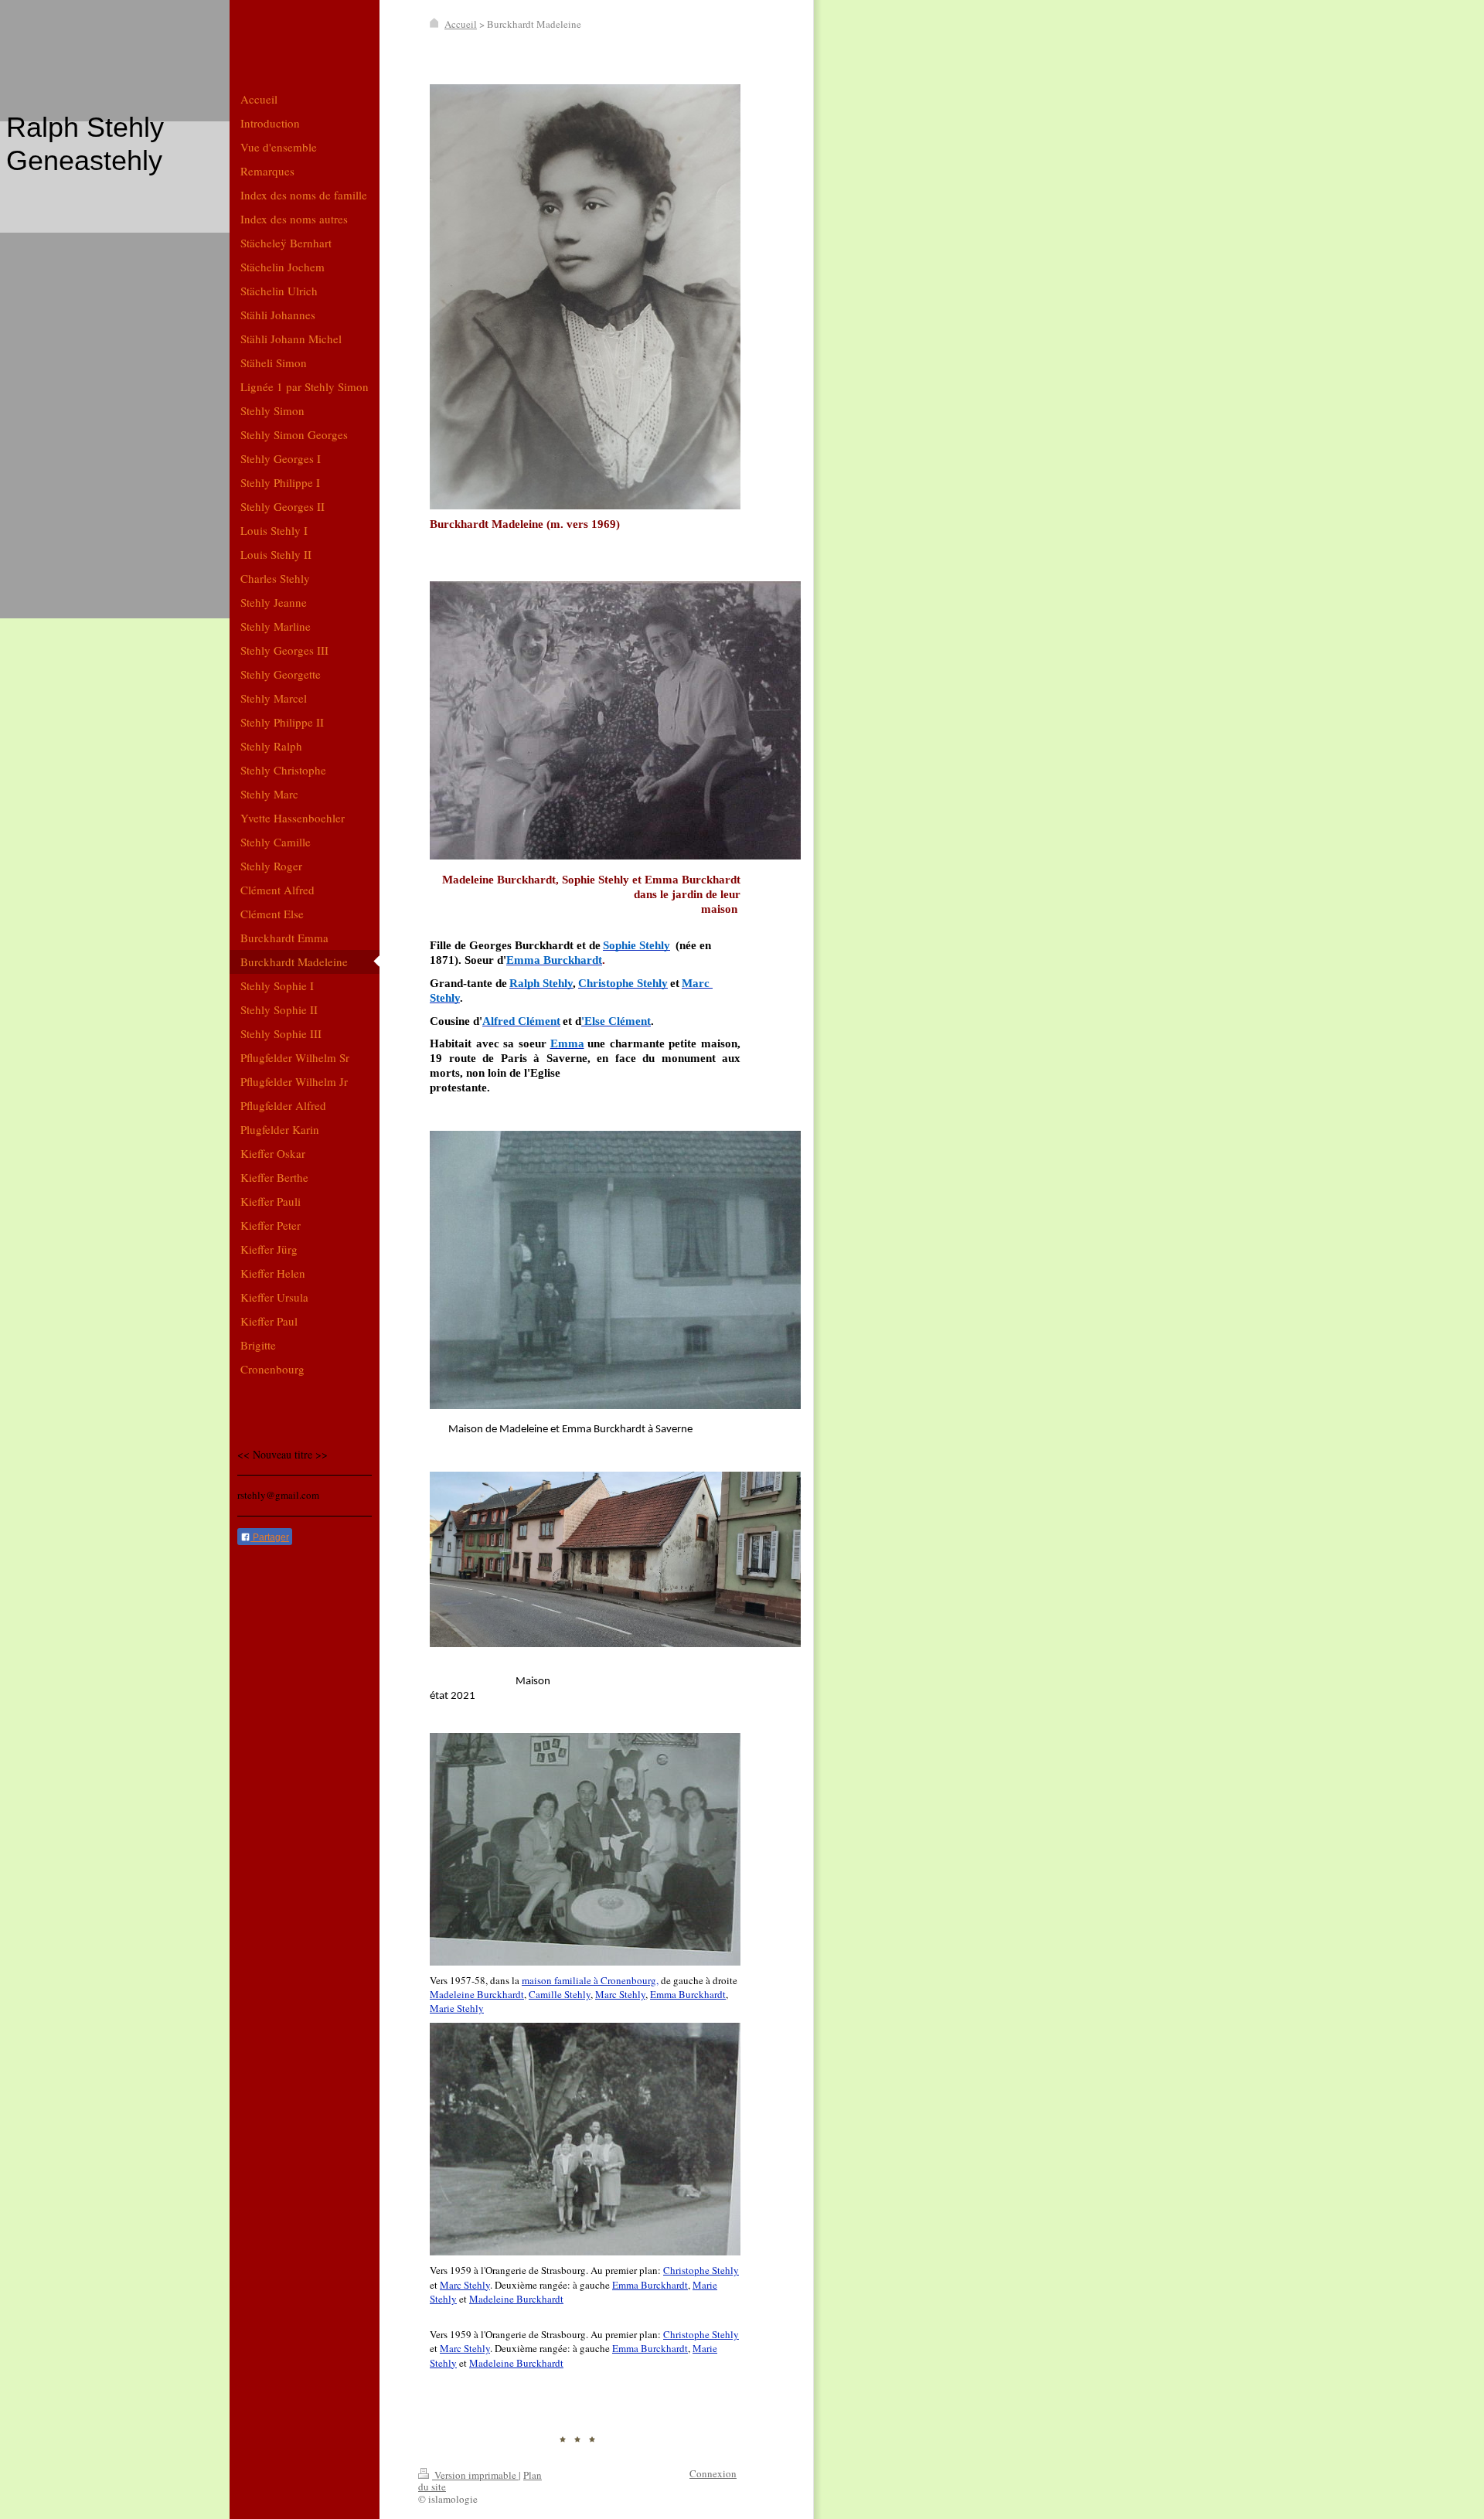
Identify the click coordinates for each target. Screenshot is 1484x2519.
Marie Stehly (457, 2008)
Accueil (461, 24)
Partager (270, 1537)
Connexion (713, 2473)
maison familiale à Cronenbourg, (590, 1980)
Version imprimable (475, 2475)
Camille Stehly (560, 1994)
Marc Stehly (620, 1994)
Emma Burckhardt (688, 1994)
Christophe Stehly (701, 2270)
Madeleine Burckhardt (477, 1994)
